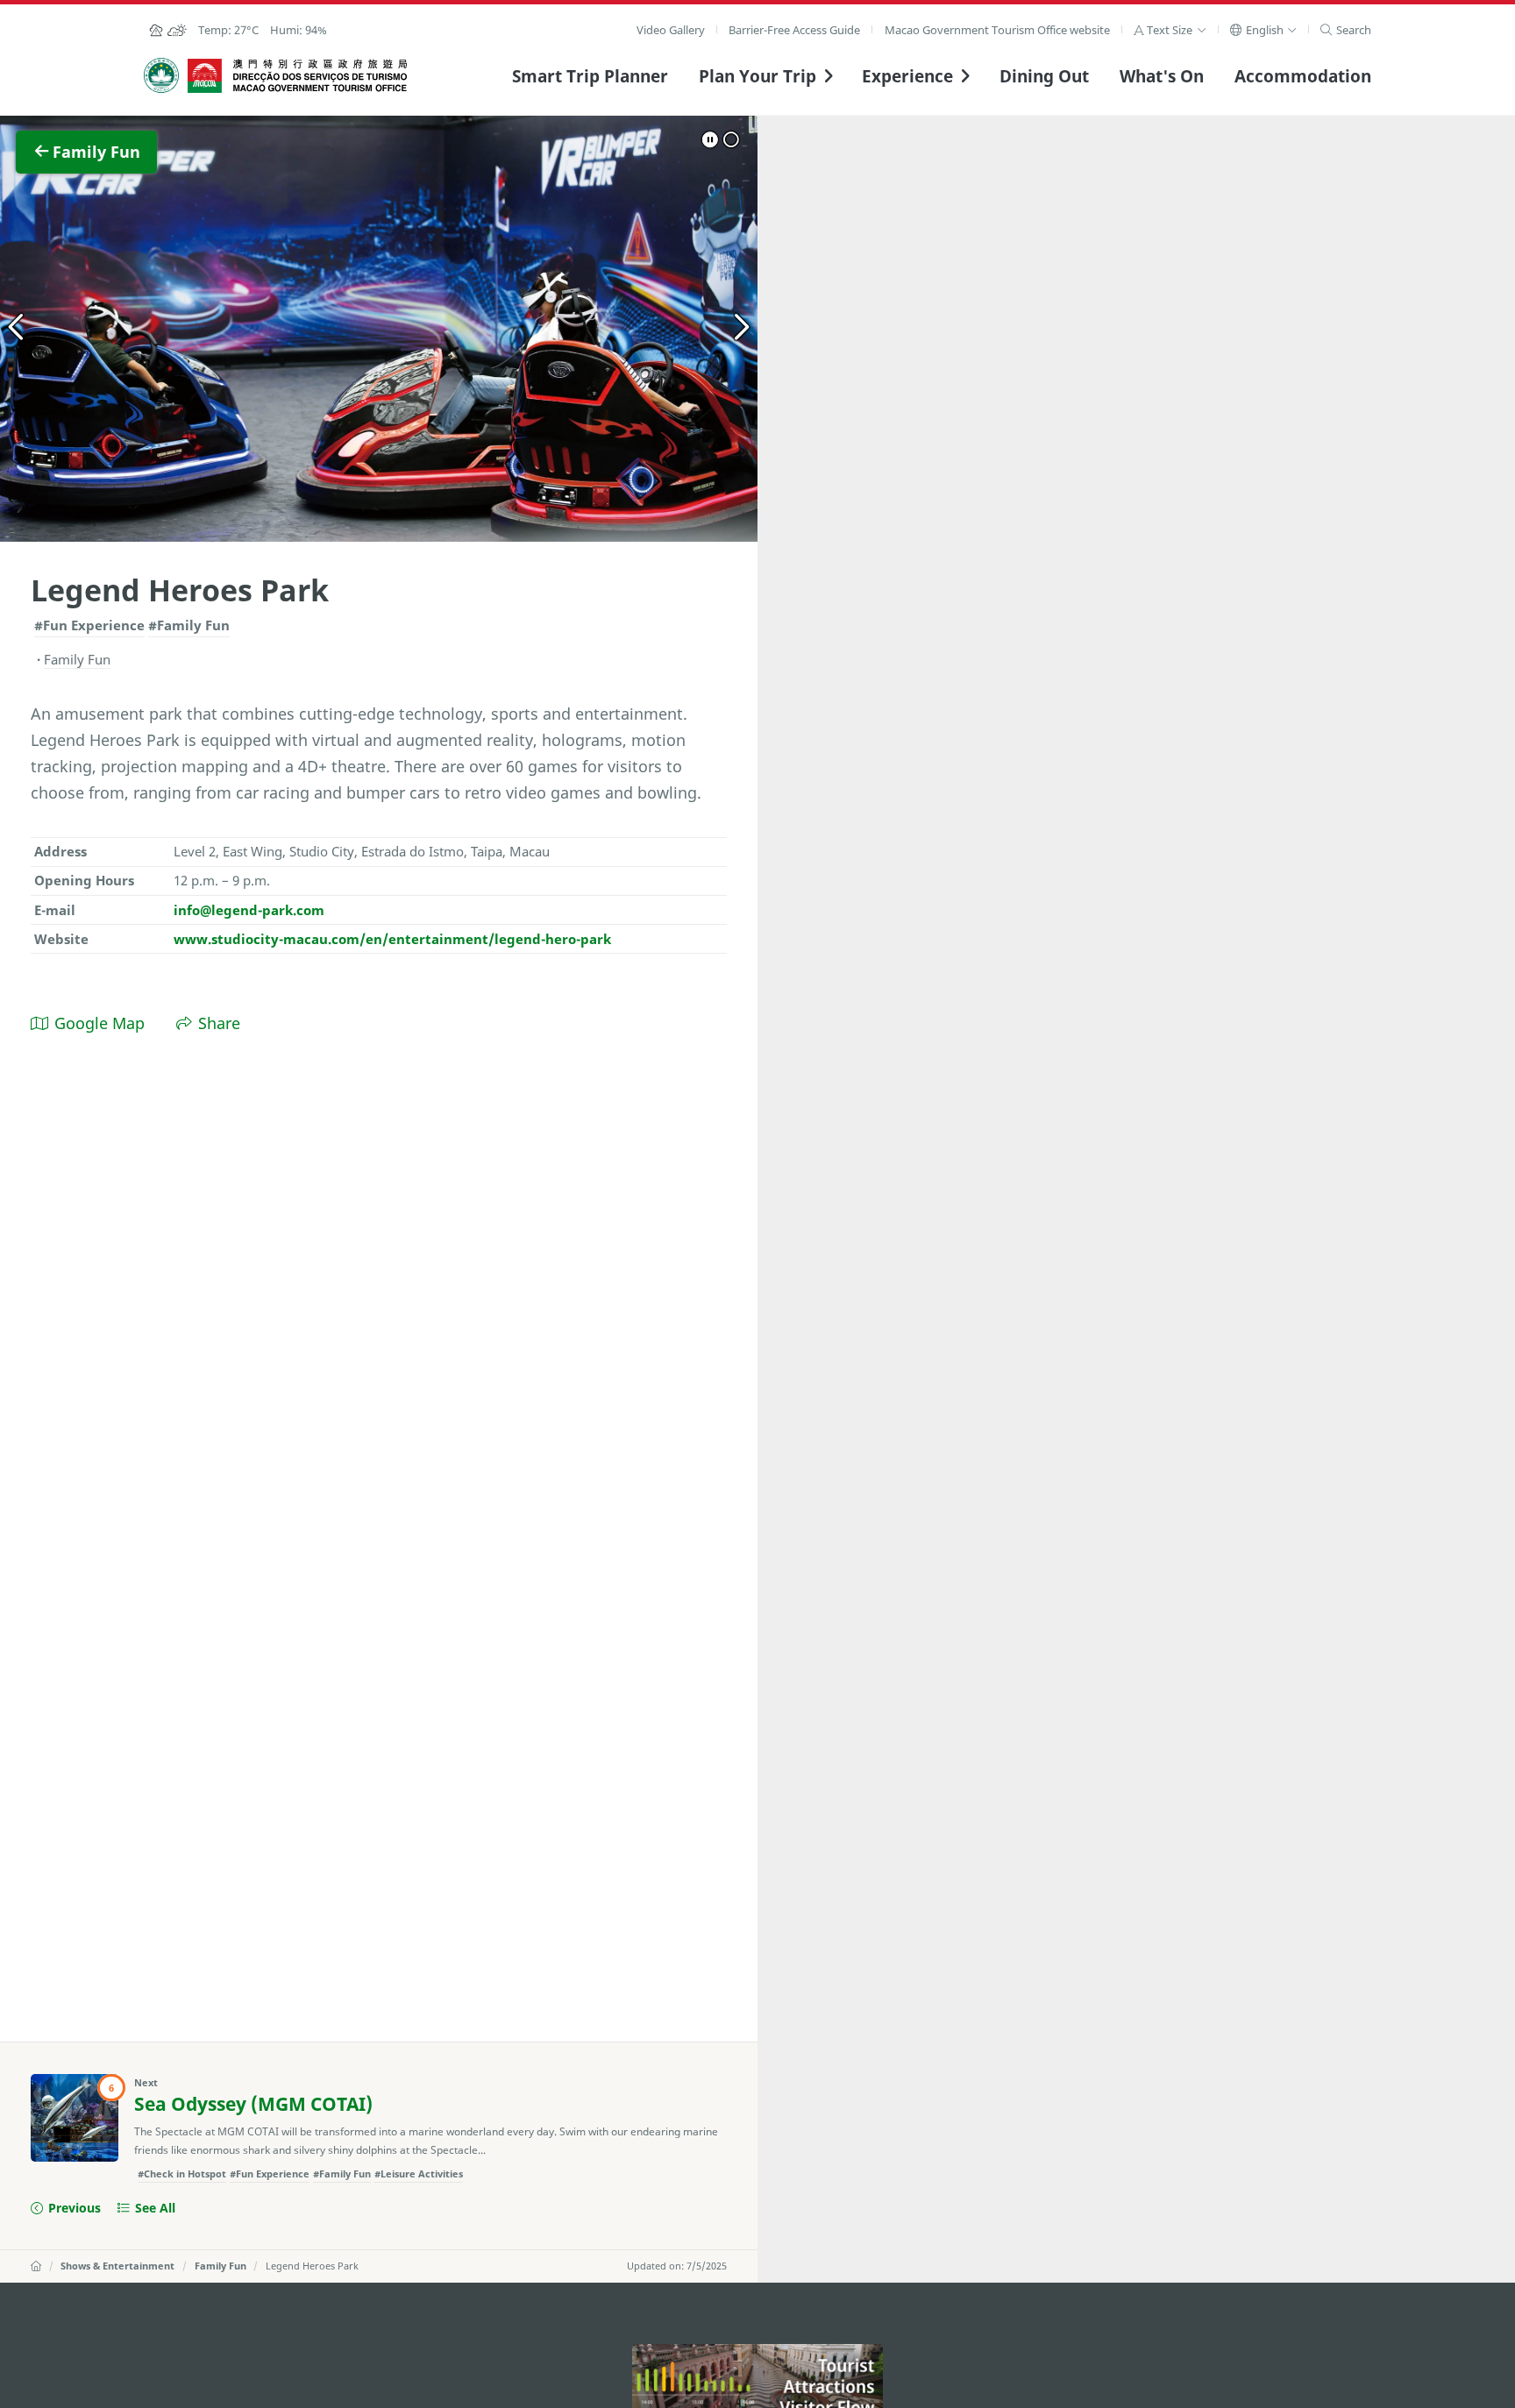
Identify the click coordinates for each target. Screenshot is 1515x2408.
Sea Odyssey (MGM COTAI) (253, 2104)
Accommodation (1303, 76)
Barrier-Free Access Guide (794, 30)
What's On (1162, 76)
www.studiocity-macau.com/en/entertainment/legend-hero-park (392, 939)
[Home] (36, 2266)
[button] (1170, 30)
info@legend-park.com (249, 910)
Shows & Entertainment (117, 2266)
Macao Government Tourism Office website (997, 30)
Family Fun (220, 2266)
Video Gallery (671, 30)
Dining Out (1044, 76)
